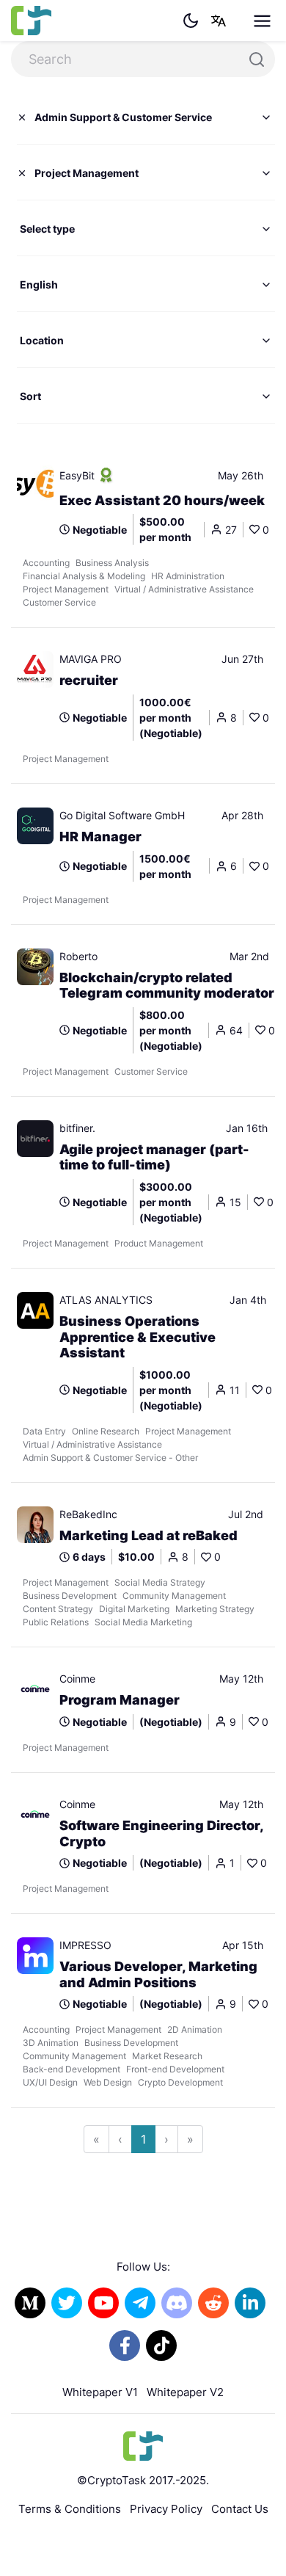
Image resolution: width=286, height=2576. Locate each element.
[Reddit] (213, 2303)
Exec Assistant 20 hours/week (162, 500)
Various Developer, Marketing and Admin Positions (158, 1974)
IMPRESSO (85, 1945)
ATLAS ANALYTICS (106, 1300)
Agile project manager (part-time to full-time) (154, 1157)
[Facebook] (125, 2345)
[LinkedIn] (250, 2303)
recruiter (89, 680)
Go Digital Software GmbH (122, 815)
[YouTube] (103, 2303)
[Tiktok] (161, 2345)
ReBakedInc (88, 1514)
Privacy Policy (166, 2509)
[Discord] (177, 2303)
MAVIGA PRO (91, 659)
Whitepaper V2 (185, 2392)
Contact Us (240, 2509)
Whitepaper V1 (100, 2392)
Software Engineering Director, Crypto (161, 1833)
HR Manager (100, 837)
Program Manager (120, 1700)
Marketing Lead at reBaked (148, 1535)
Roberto (78, 956)
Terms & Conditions (70, 2509)
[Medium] (30, 2303)
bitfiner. (77, 1128)
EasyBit (77, 475)
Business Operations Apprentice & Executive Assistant (137, 1337)
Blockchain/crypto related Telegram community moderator (167, 986)
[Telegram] (140, 2303)
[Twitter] (67, 2303)
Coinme (77, 1679)
